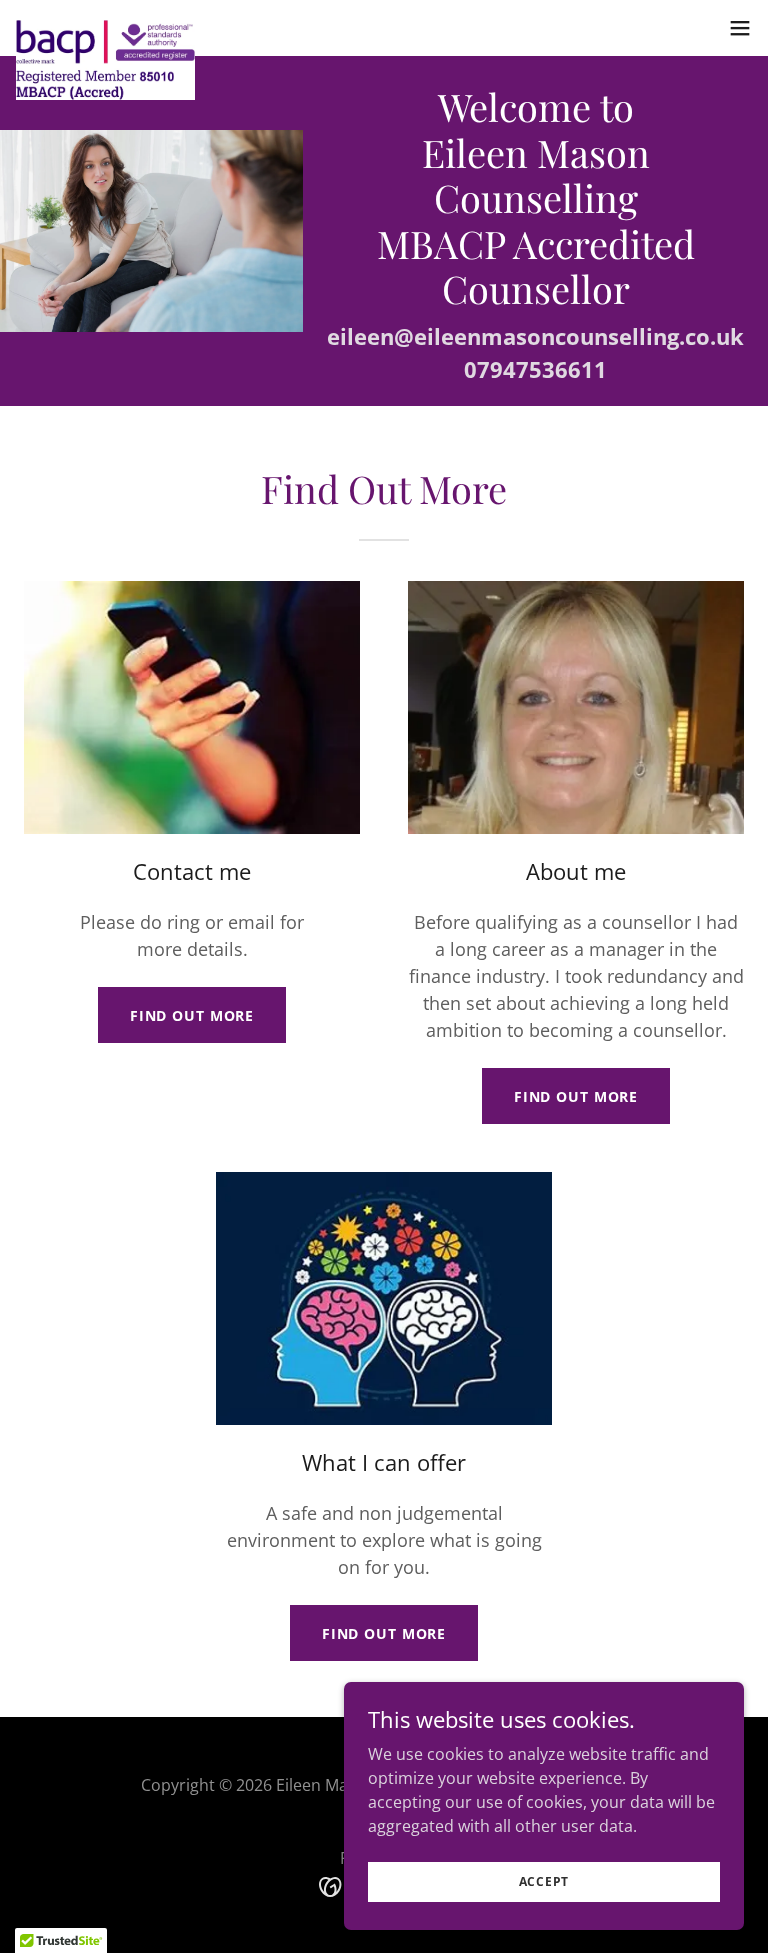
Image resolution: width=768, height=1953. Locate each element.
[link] (105, 28)
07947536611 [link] (535, 369)
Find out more (192, 1015)
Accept (544, 1881)
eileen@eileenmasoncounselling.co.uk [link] (535, 336)
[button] (740, 28)
